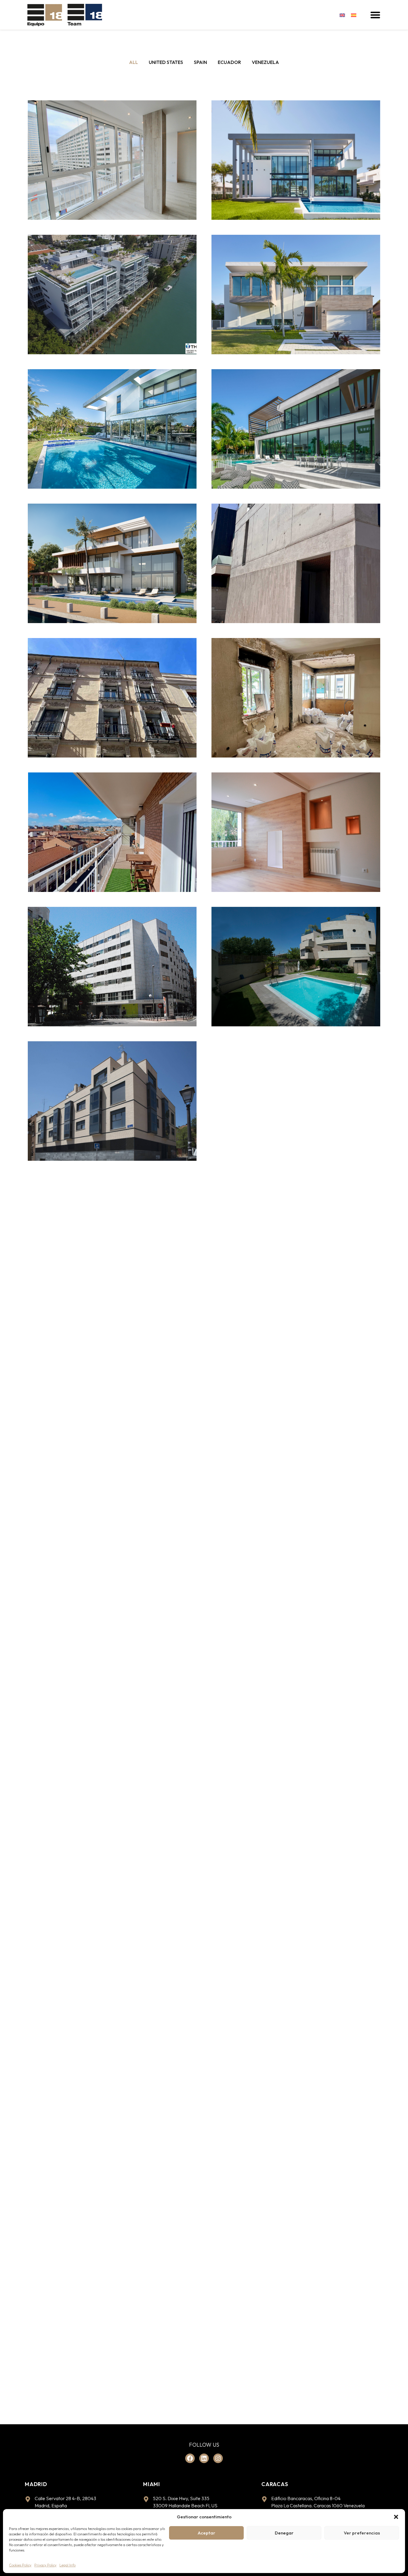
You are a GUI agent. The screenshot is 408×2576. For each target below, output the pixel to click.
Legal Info (68, 2565)
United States (166, 62)
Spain (200, 62)
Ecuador (229, 62)
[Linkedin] (204, 2458)
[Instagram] (218, 2458)
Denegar (284, 2533)
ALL (134, 62)
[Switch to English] (342, 15)
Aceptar (207, 2533)
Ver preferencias (362, 2533)
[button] (396, 2517)
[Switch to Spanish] (354, 15)
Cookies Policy (20, 2565)
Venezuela (265, 62)
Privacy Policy (45, 2565)
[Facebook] (190, 2458)
